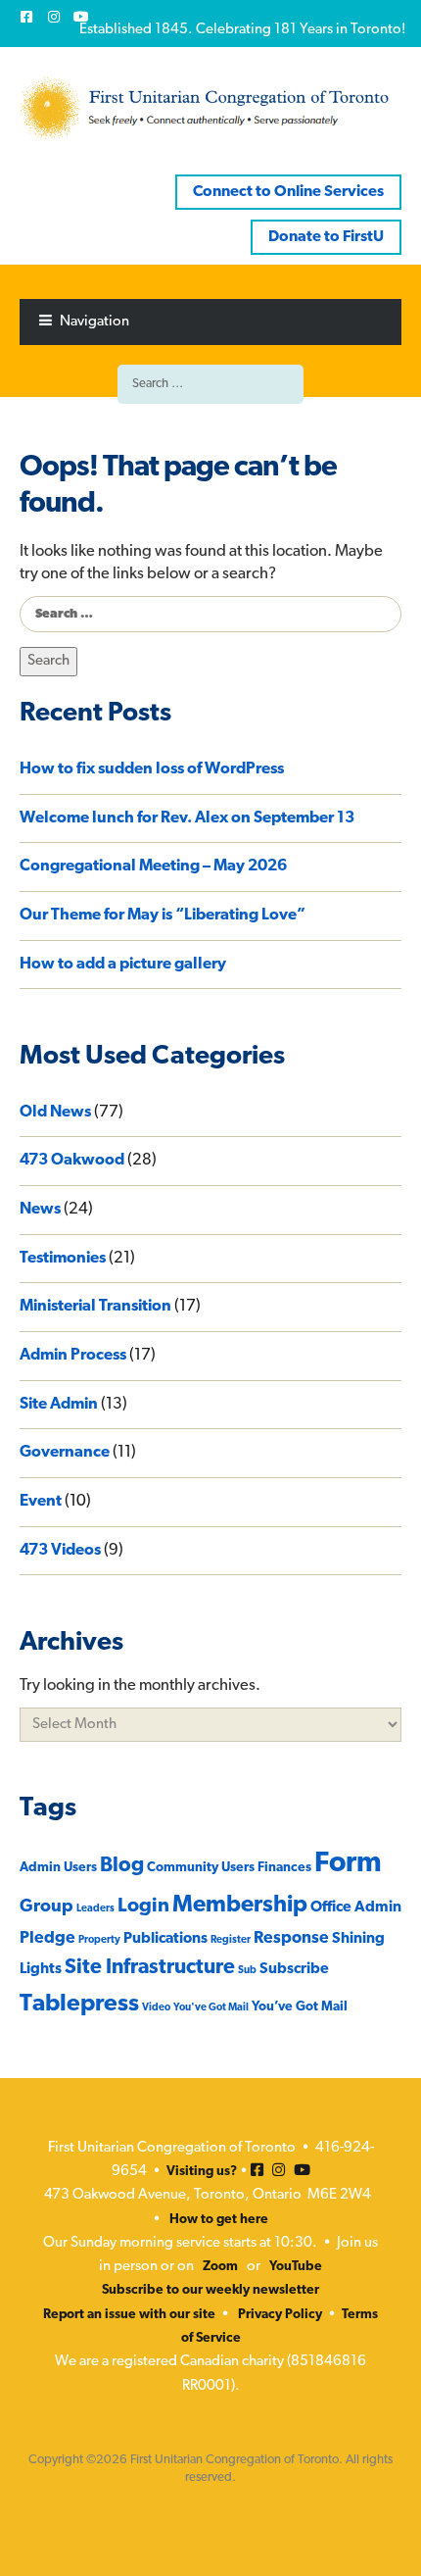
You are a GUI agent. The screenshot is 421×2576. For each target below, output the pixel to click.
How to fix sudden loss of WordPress (152, 769)
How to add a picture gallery (123, 965)
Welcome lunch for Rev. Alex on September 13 (187, 818)
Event (41, 1502)
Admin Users (58, 1868)
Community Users (201, 1868)
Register (231, 1940)
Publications (165, 1939)
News (40, 1210)
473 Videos (60, 1551)
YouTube (296, 2267)
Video (156, 2008)
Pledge (47, 1938)
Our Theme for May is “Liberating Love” (163, 916)
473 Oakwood (72, 1161)
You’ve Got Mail (300, 2007)
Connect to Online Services (288, 192)
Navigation (94, 322)
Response (291, 1938)
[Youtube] (81, 17)
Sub (247, 1971)
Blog (122, 1866)
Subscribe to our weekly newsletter (210, 2290)
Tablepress (79, 2005)
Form (348, 1864)
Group (47, 1907)
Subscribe (294, 1969)
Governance (65, 1453)
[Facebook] (26, 17)
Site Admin (59, 1405)
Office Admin (356, 1907)
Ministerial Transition (95, 1307)
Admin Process (73, 1356)
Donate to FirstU (326, 237)
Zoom (220, 2267)
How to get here (219, 2220)
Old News (55, 1113)
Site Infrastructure (150, 1968)
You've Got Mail (211, 2008)
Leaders (95, 1909)
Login (143, 1907)
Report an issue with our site (129, 2315)
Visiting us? (202, 2172)
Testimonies (63, 1259)
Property (99, 1940)
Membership (240, 1906)
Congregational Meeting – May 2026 (153, 867)
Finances (284, 1868)
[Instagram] (54, 17)
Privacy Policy (280, 2315)
